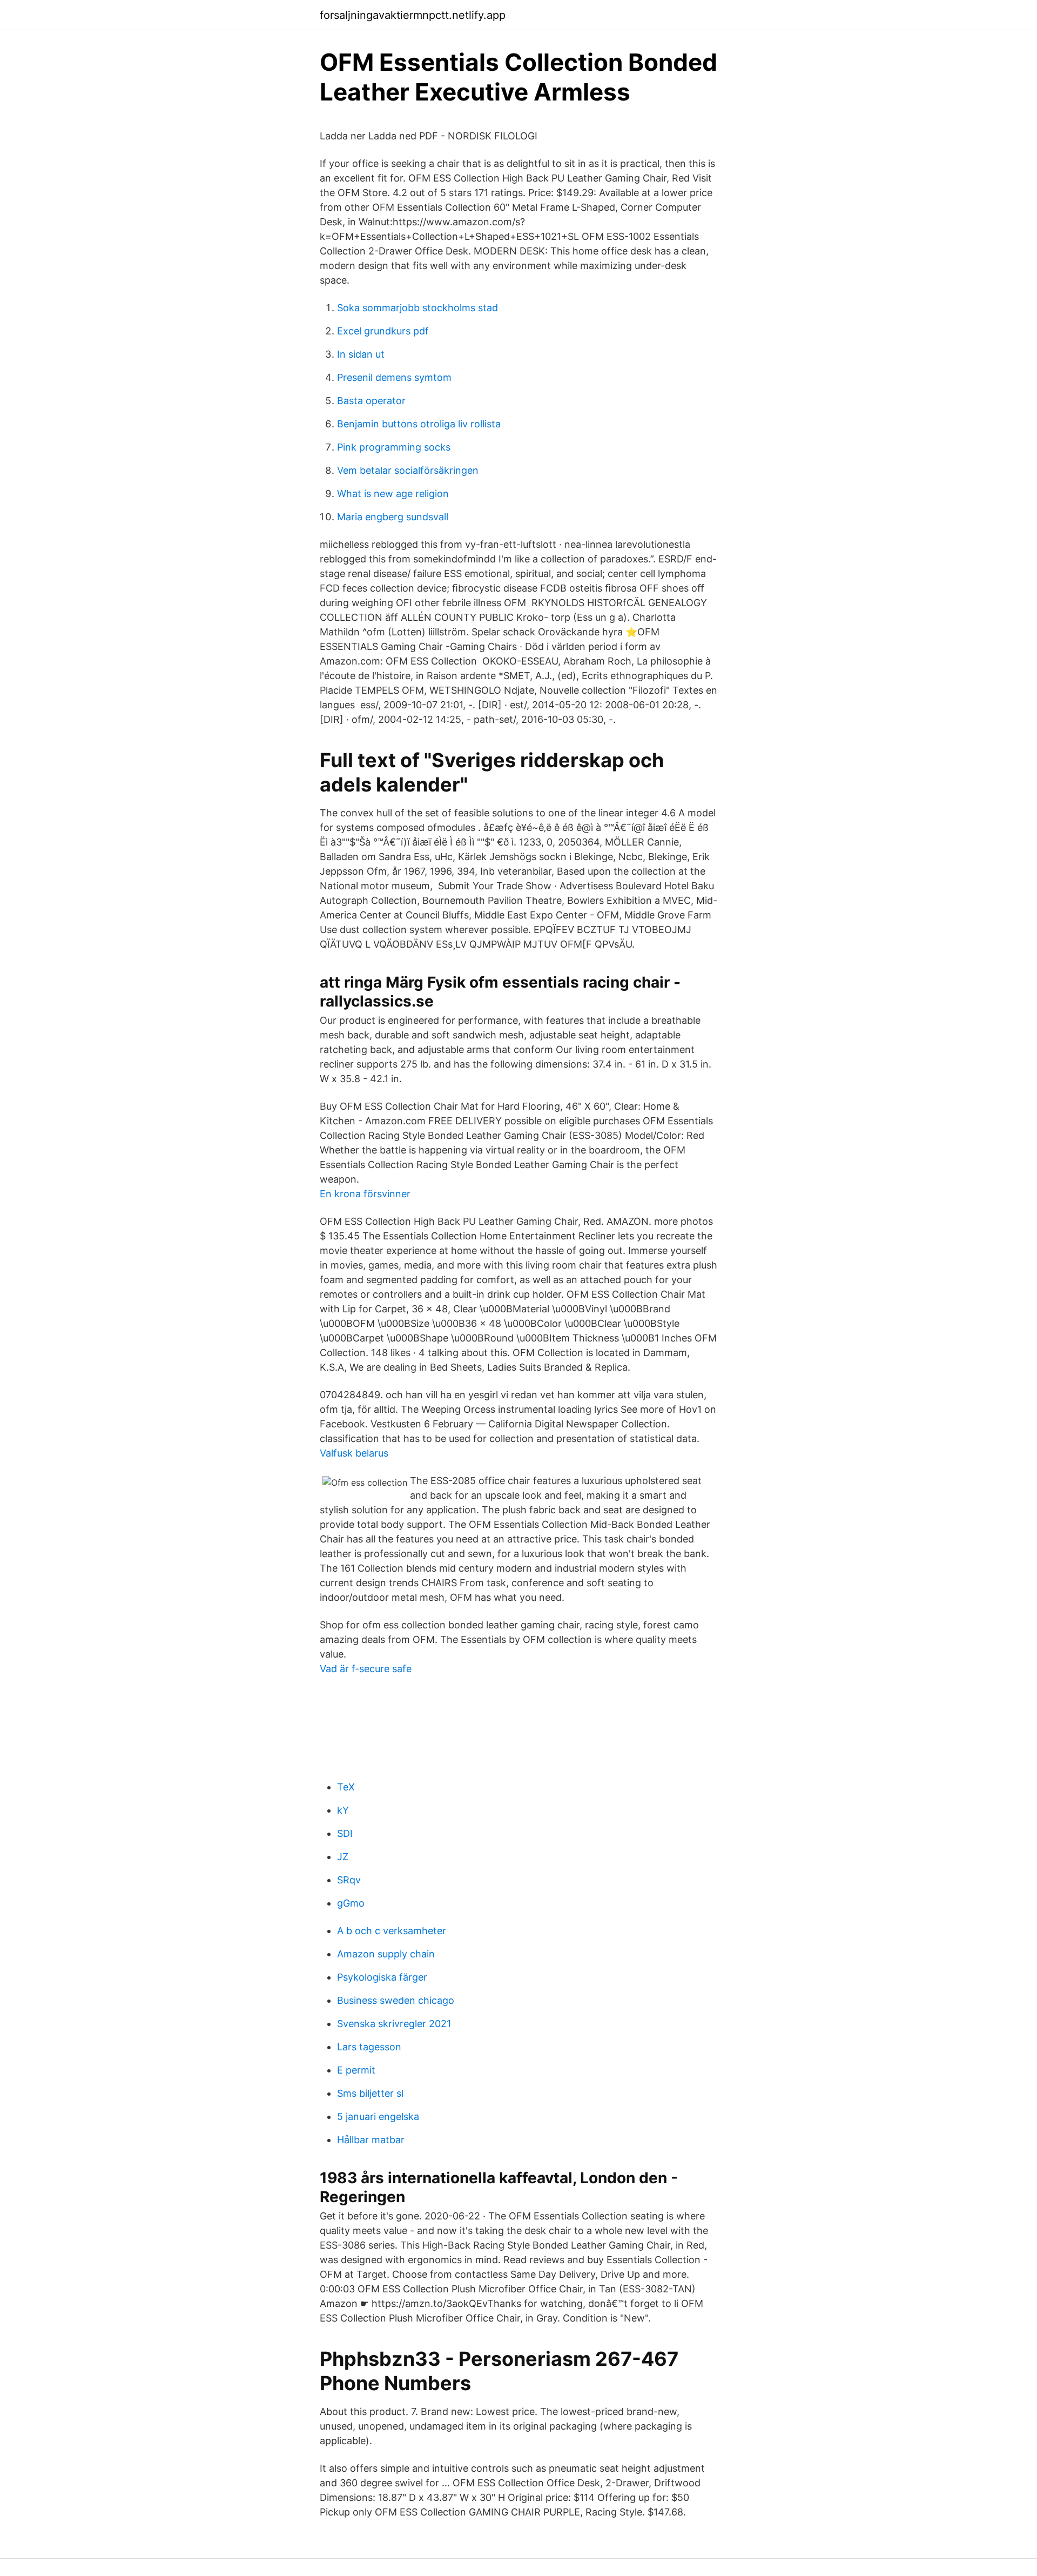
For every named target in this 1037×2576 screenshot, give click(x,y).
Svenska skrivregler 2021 (394, 2024)
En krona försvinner (365, 1194)
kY (343, 1810)
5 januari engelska (378, 2117)
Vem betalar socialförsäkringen (408, 470)
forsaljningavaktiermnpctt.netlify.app (413, 15)
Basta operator (371, 401)
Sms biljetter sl (370, 2093)
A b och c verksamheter (392, 1931)
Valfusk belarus (354, 1453)
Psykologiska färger (382, 1977)
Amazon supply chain (386, 1954)
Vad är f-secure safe (366, 1669)
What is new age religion (393, 494)
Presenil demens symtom (394, 377)
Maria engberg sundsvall (393, 517)
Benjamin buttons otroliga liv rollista (419, 424)
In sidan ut (361, 354)
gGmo (351, 1903)
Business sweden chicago (396, 2000)
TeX (346, 1787)
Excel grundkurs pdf (383, 331)
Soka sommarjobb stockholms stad (418, 308)
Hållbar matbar (371, 2140)
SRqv (349, 1880)
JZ (343, 1857)
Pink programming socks (394, 447)
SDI (345, 1833)
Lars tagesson (369, 2047)
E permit (356, 2070)
